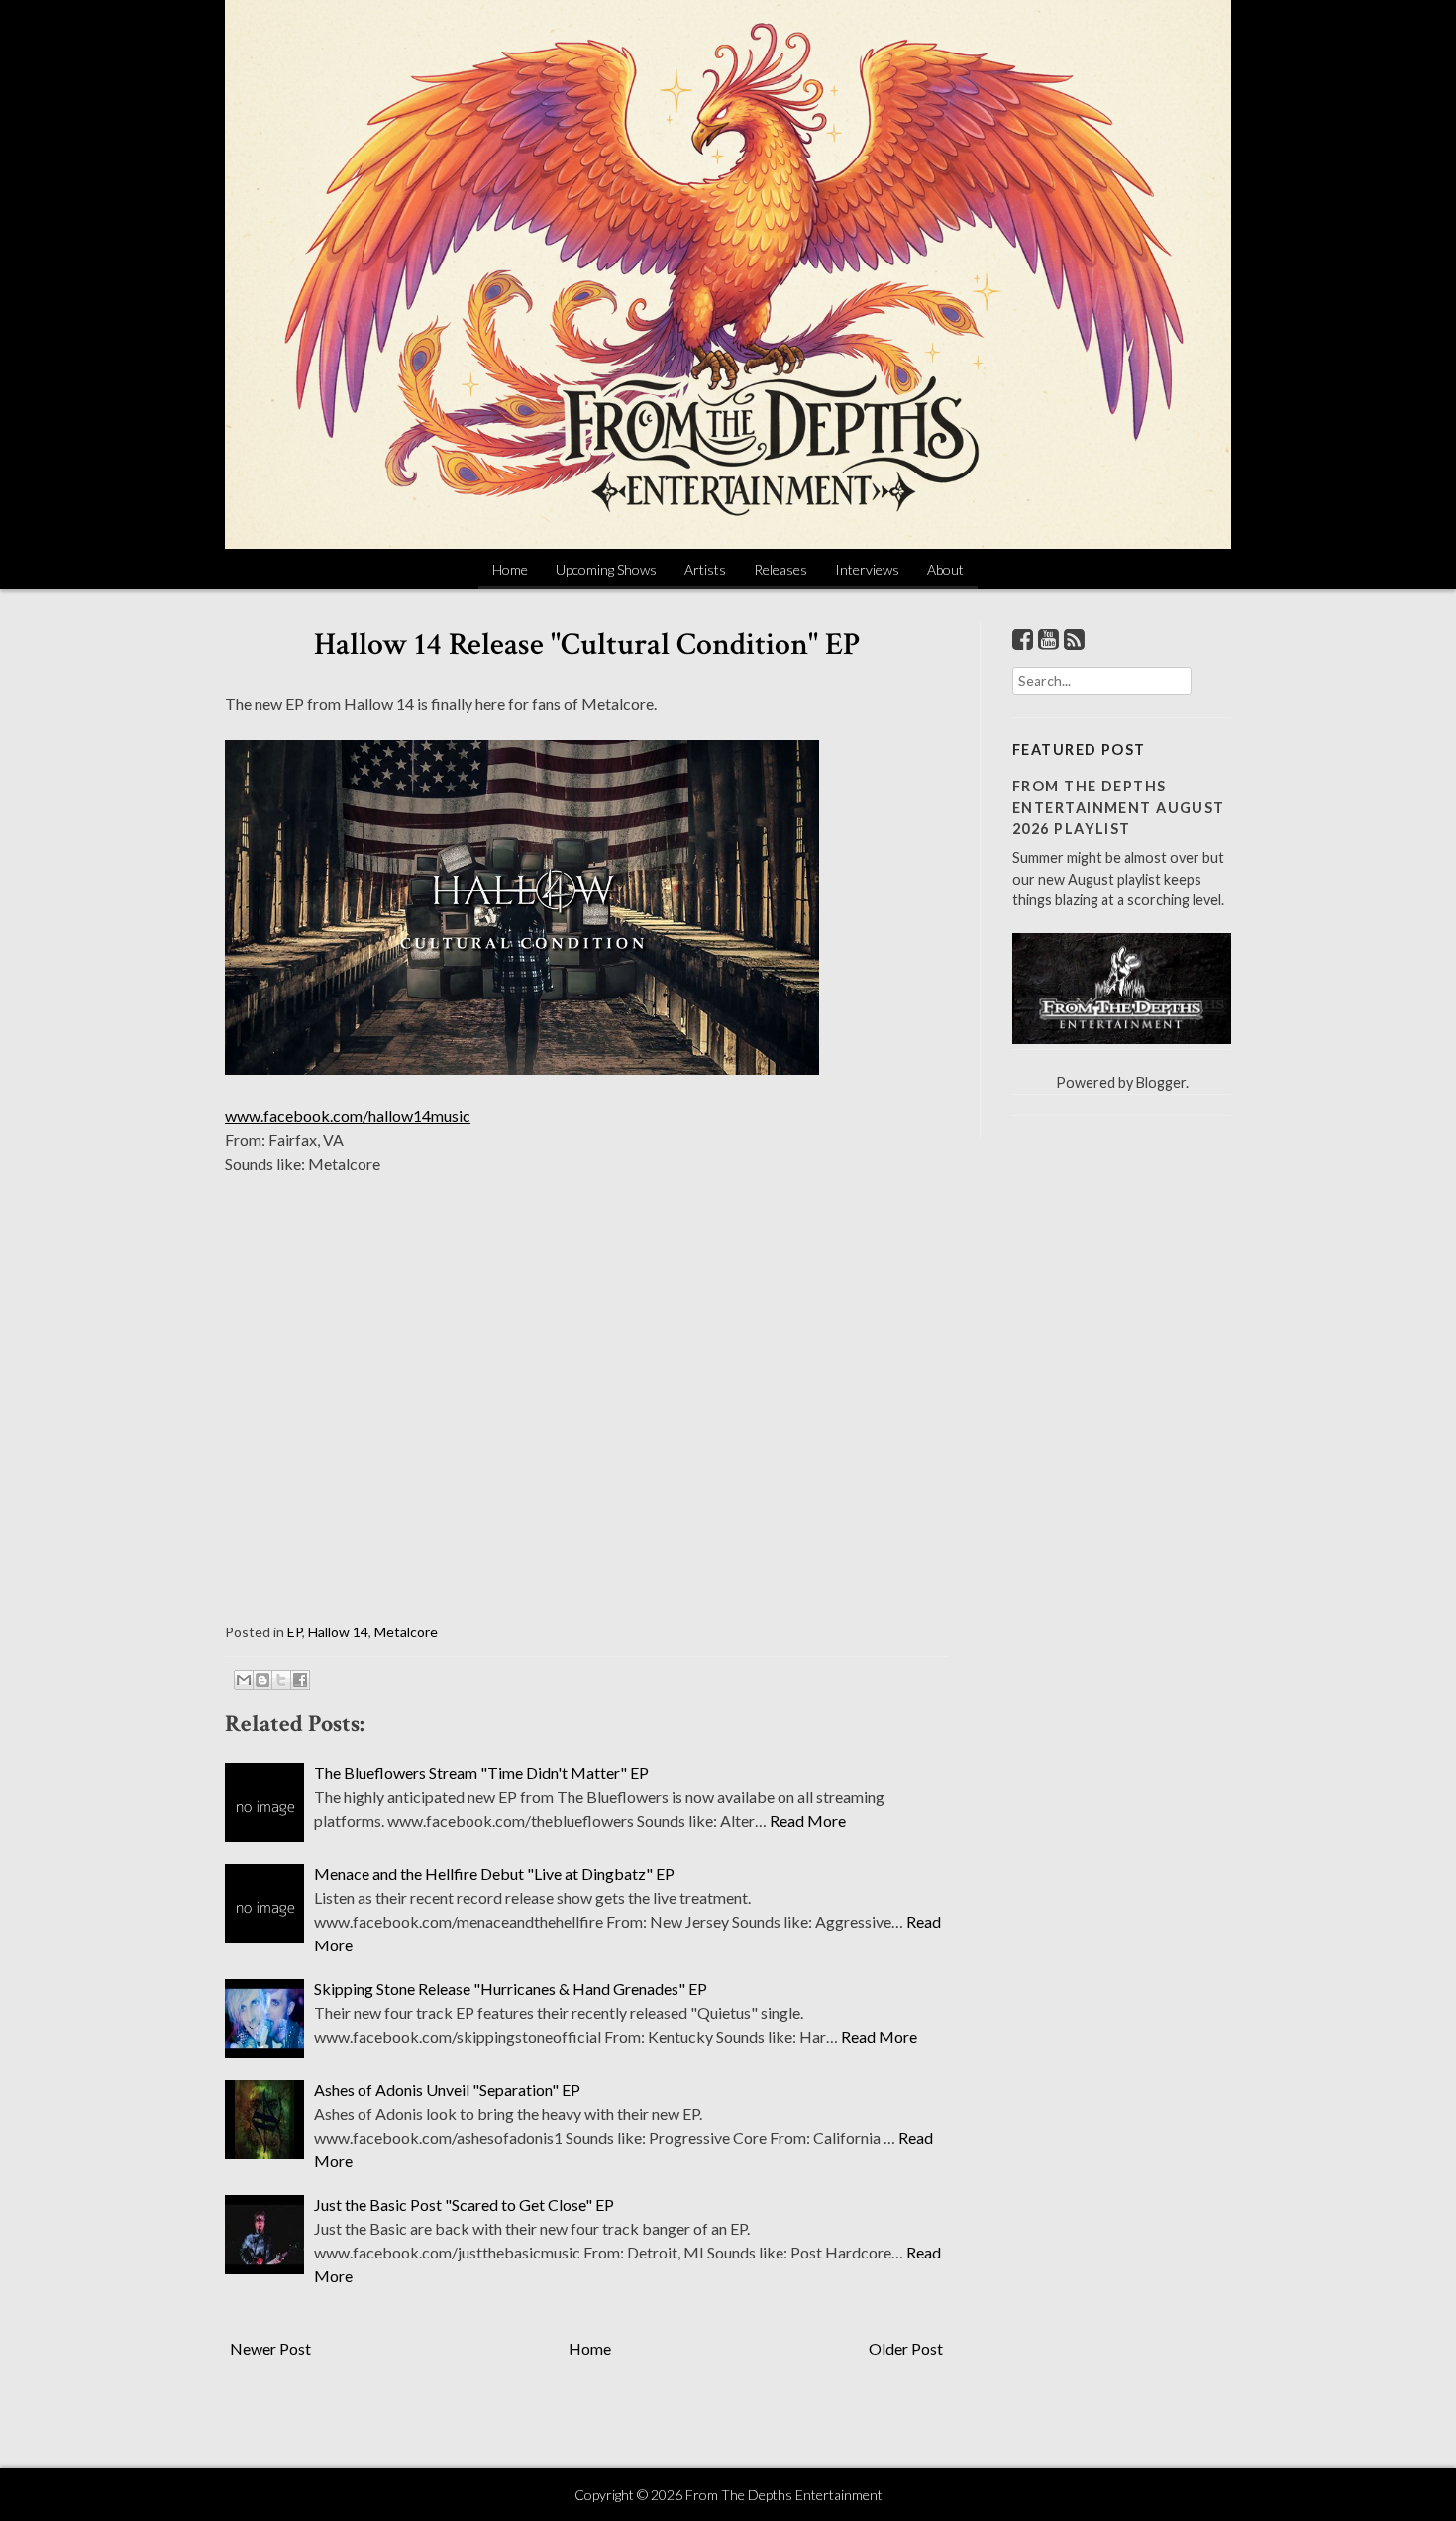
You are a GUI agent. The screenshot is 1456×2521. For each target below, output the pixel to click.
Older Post (906, 2348)
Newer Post (270, 2348)
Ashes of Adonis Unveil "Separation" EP (447, 2090)
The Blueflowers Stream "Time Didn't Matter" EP (481, 1773)
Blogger (1161, 1082)
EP (295, 1632)
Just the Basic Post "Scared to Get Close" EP (464, 2205)
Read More (808, 1820)
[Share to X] (281, 1680)
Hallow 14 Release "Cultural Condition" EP (587, 644)
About (945, 569)
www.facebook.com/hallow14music (348, 1116)
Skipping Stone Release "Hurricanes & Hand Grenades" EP (511, 1989)
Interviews (867, 569)
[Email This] (244, 1680)
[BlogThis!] (262, 1680)
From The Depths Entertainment (784, 2495)
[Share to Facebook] (300, 1680)
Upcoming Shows (606, 569)
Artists (705, 569)
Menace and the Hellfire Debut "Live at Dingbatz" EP (494, 1874)
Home (510, 569)
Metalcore (406, 1632)
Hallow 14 (338, 1632)
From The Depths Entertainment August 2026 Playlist (1119, 807)
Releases (780, 569)
